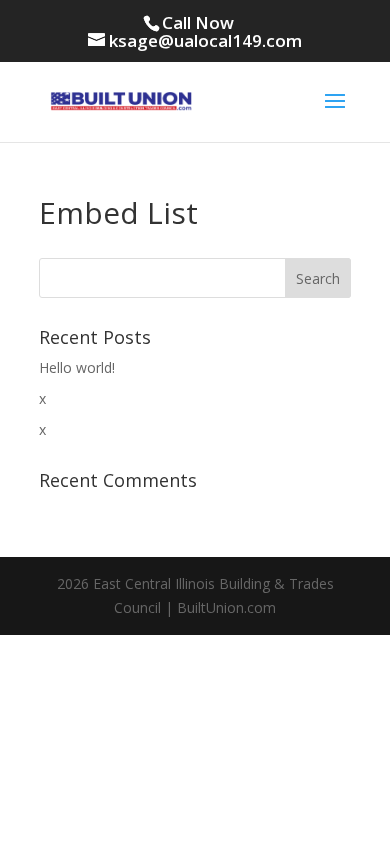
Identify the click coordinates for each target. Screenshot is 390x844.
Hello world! (77, 367)
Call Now (198, 22)
